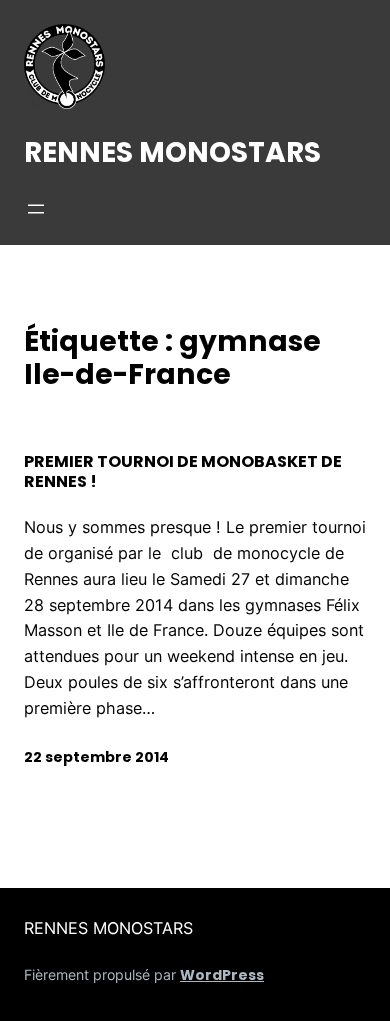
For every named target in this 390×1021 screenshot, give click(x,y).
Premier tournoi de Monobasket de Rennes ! (183, 471)
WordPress (222, 975)
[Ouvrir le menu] (36, 209)
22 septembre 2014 (96, 757)
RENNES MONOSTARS (172, 152)
